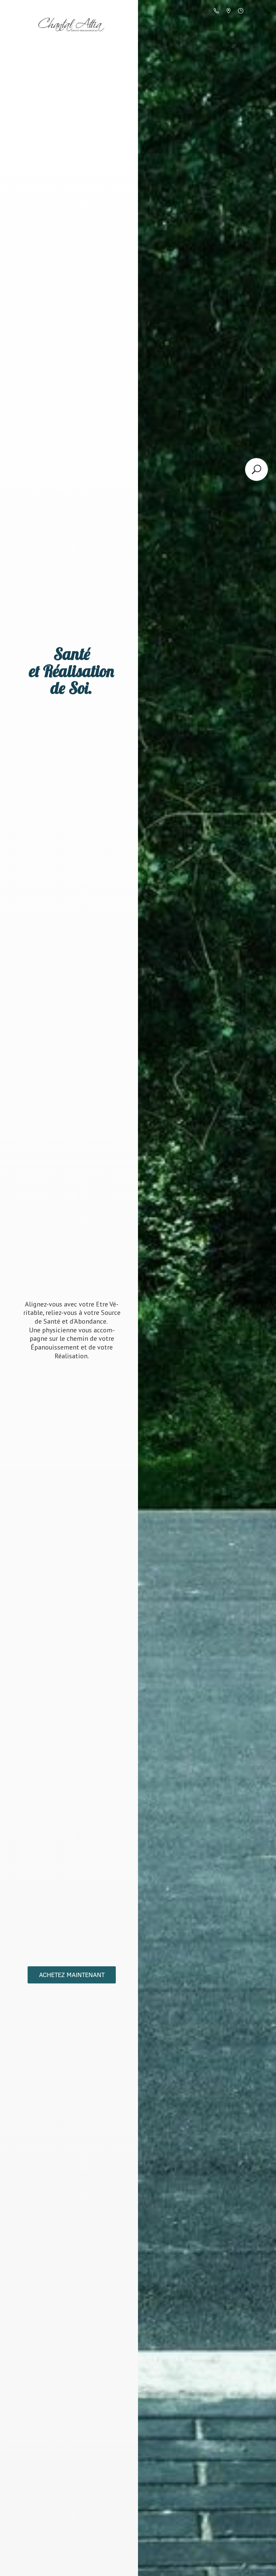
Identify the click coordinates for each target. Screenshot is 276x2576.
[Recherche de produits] (256, 469)
